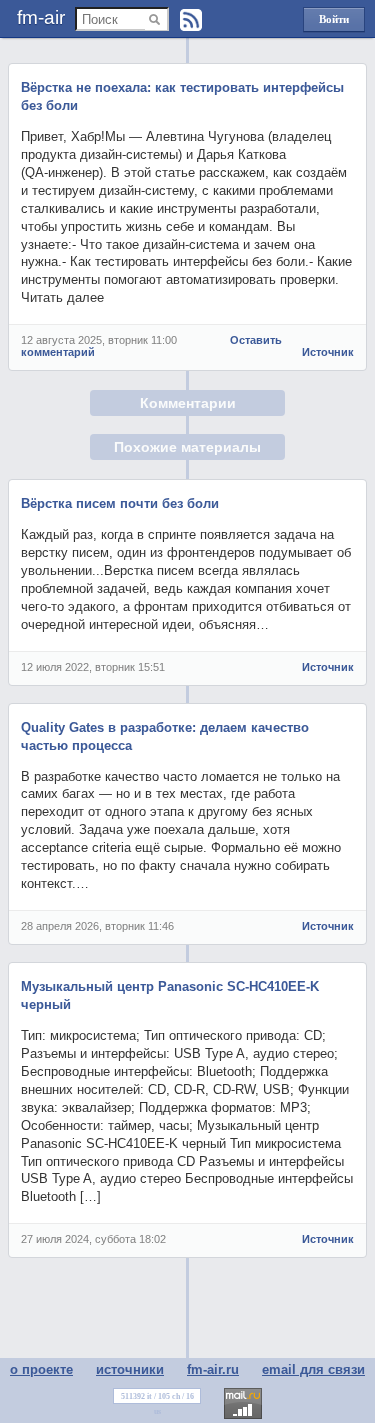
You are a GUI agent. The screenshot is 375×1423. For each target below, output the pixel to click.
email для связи (313, 1369)
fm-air (41, 17)
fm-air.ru (213, 1369)
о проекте (41, 1369)
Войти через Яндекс (334, 22)
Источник (328, 352)
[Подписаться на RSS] (191, 20)
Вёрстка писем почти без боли (120, 503)
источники (130, 1369)
